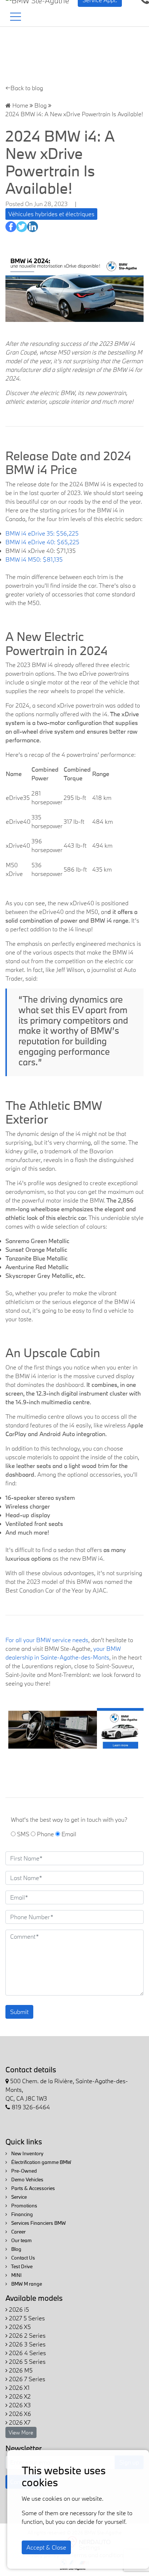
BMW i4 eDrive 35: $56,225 (42, 533)
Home (20, 105)
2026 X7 (19, 2422)
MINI (16, 2275)
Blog (41, 105)
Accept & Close (46, 2547)
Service (18, 2197)
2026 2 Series (27, 2335)
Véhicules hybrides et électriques (51, 214)
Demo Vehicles (27, 2179)
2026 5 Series (27, 2361)
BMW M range (26, 2284)
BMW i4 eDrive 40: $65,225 (42, 542)
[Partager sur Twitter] (22, 227)
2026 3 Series (27, 2344)
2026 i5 (18, 2309)
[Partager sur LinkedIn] (33, 227)
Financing (22, 2214)
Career (18, 2232)
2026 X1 (19, 2388)
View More (21, 2432)
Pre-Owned (24, 2171)
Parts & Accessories (33, 2188)
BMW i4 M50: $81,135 (34, 559)
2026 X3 (19, 2405)
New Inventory (27, 2153)
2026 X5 (19, 2327)
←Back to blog (24, 88)
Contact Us (23, 2258)
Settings (90, 2547)
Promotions (24, 2206)
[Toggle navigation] (16, 17)
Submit (19, 2012)
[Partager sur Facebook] (11, 227)
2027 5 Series (26, 2318)
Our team (21, 2240)
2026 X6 (19, 2414)
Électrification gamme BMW (41, 2162)
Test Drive (21, 2266)
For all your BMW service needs (47, 1640)
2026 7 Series (26, 2379)
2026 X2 (19, 2396)
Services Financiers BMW (38, 2223)
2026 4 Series (27, 2353)
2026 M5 (20, 2370)
